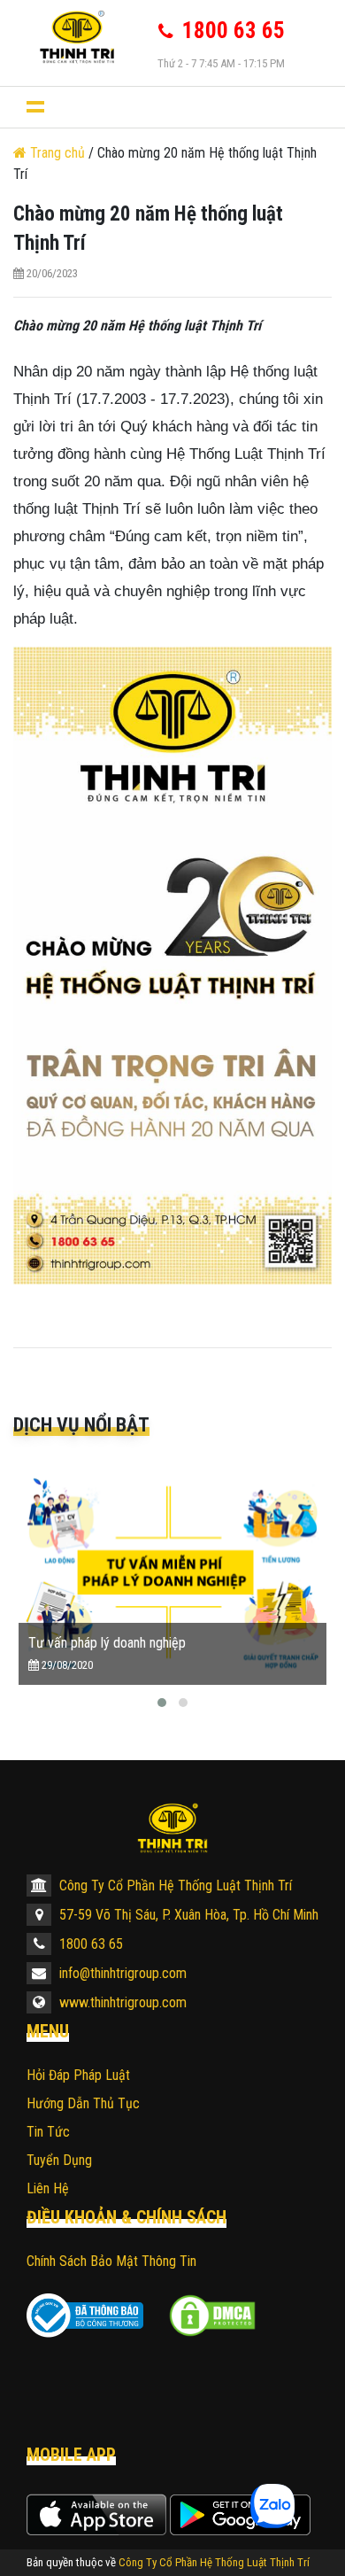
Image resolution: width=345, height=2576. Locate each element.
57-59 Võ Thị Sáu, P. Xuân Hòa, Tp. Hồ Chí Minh (187, 1915)
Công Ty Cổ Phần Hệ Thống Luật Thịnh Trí (174, 1885)
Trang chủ (57, 153)
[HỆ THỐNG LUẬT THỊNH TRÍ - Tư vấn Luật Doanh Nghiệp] (75, 37)
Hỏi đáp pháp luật (78, 2075)
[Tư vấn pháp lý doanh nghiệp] (172, 1572)
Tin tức (48, 2132)
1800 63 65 (89, 1944)
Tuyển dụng (59, 2160)
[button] (162, 1703)
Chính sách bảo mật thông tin (111, 2261)
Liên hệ (48, 2188)
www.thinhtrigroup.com (121, 2002)
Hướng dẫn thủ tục (83, 2103)
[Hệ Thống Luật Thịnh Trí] (172, 1828)
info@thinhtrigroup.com (121, 1973)
